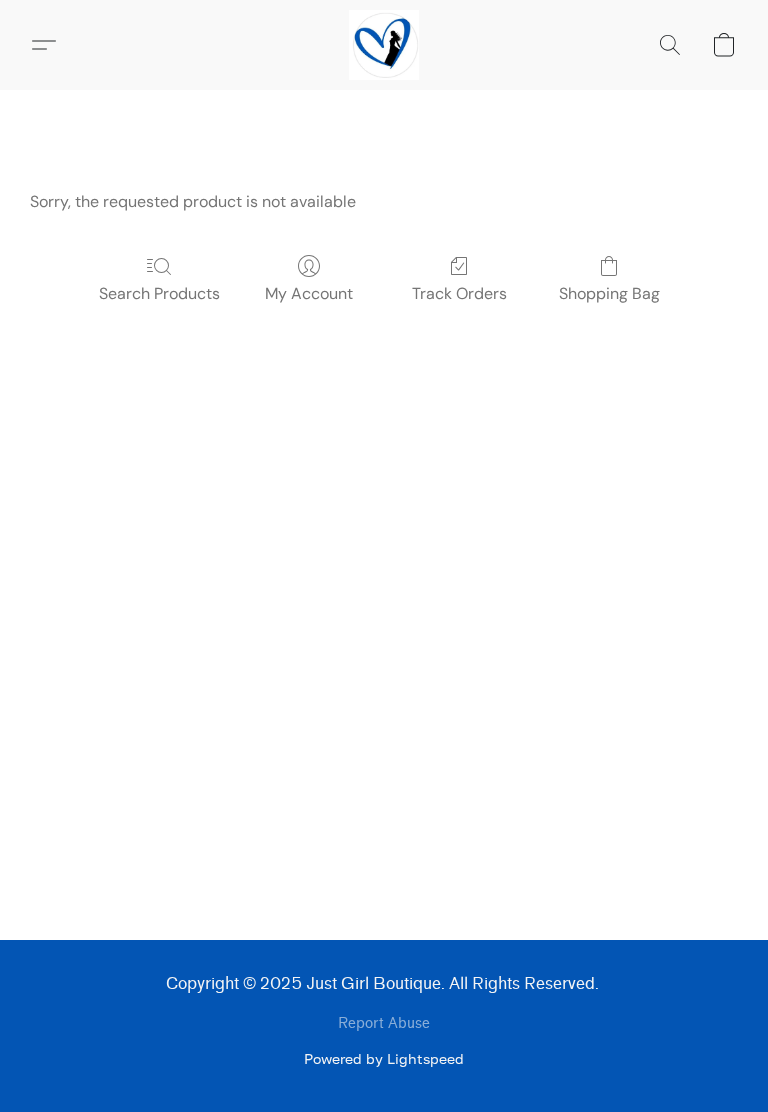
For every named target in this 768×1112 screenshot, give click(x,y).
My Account (309, 293)
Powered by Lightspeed (384, 1058)
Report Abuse (384, 1023)
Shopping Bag (609, 293)
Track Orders (459, 293)
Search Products (159, 293)
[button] (384, 45)
